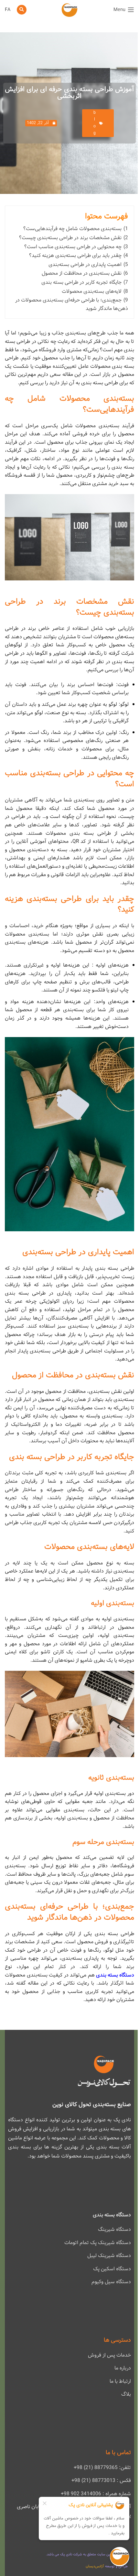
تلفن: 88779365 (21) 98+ (102, 2468)
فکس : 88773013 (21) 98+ (101, 2481)
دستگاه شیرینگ (114, 2229)
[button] (22, 10)
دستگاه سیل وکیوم (111, 2282)
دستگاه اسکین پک (112, 2269)
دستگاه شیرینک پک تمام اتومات (98, 2243)
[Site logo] (69, 10)
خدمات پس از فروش (109, 2355)
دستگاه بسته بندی (115, 1975)
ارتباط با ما (120, 2381)
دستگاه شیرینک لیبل (109, 2256)
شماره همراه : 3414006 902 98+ (96, 2494)
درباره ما (123, 2368)
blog (95, 123)
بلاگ (126, 2394)
